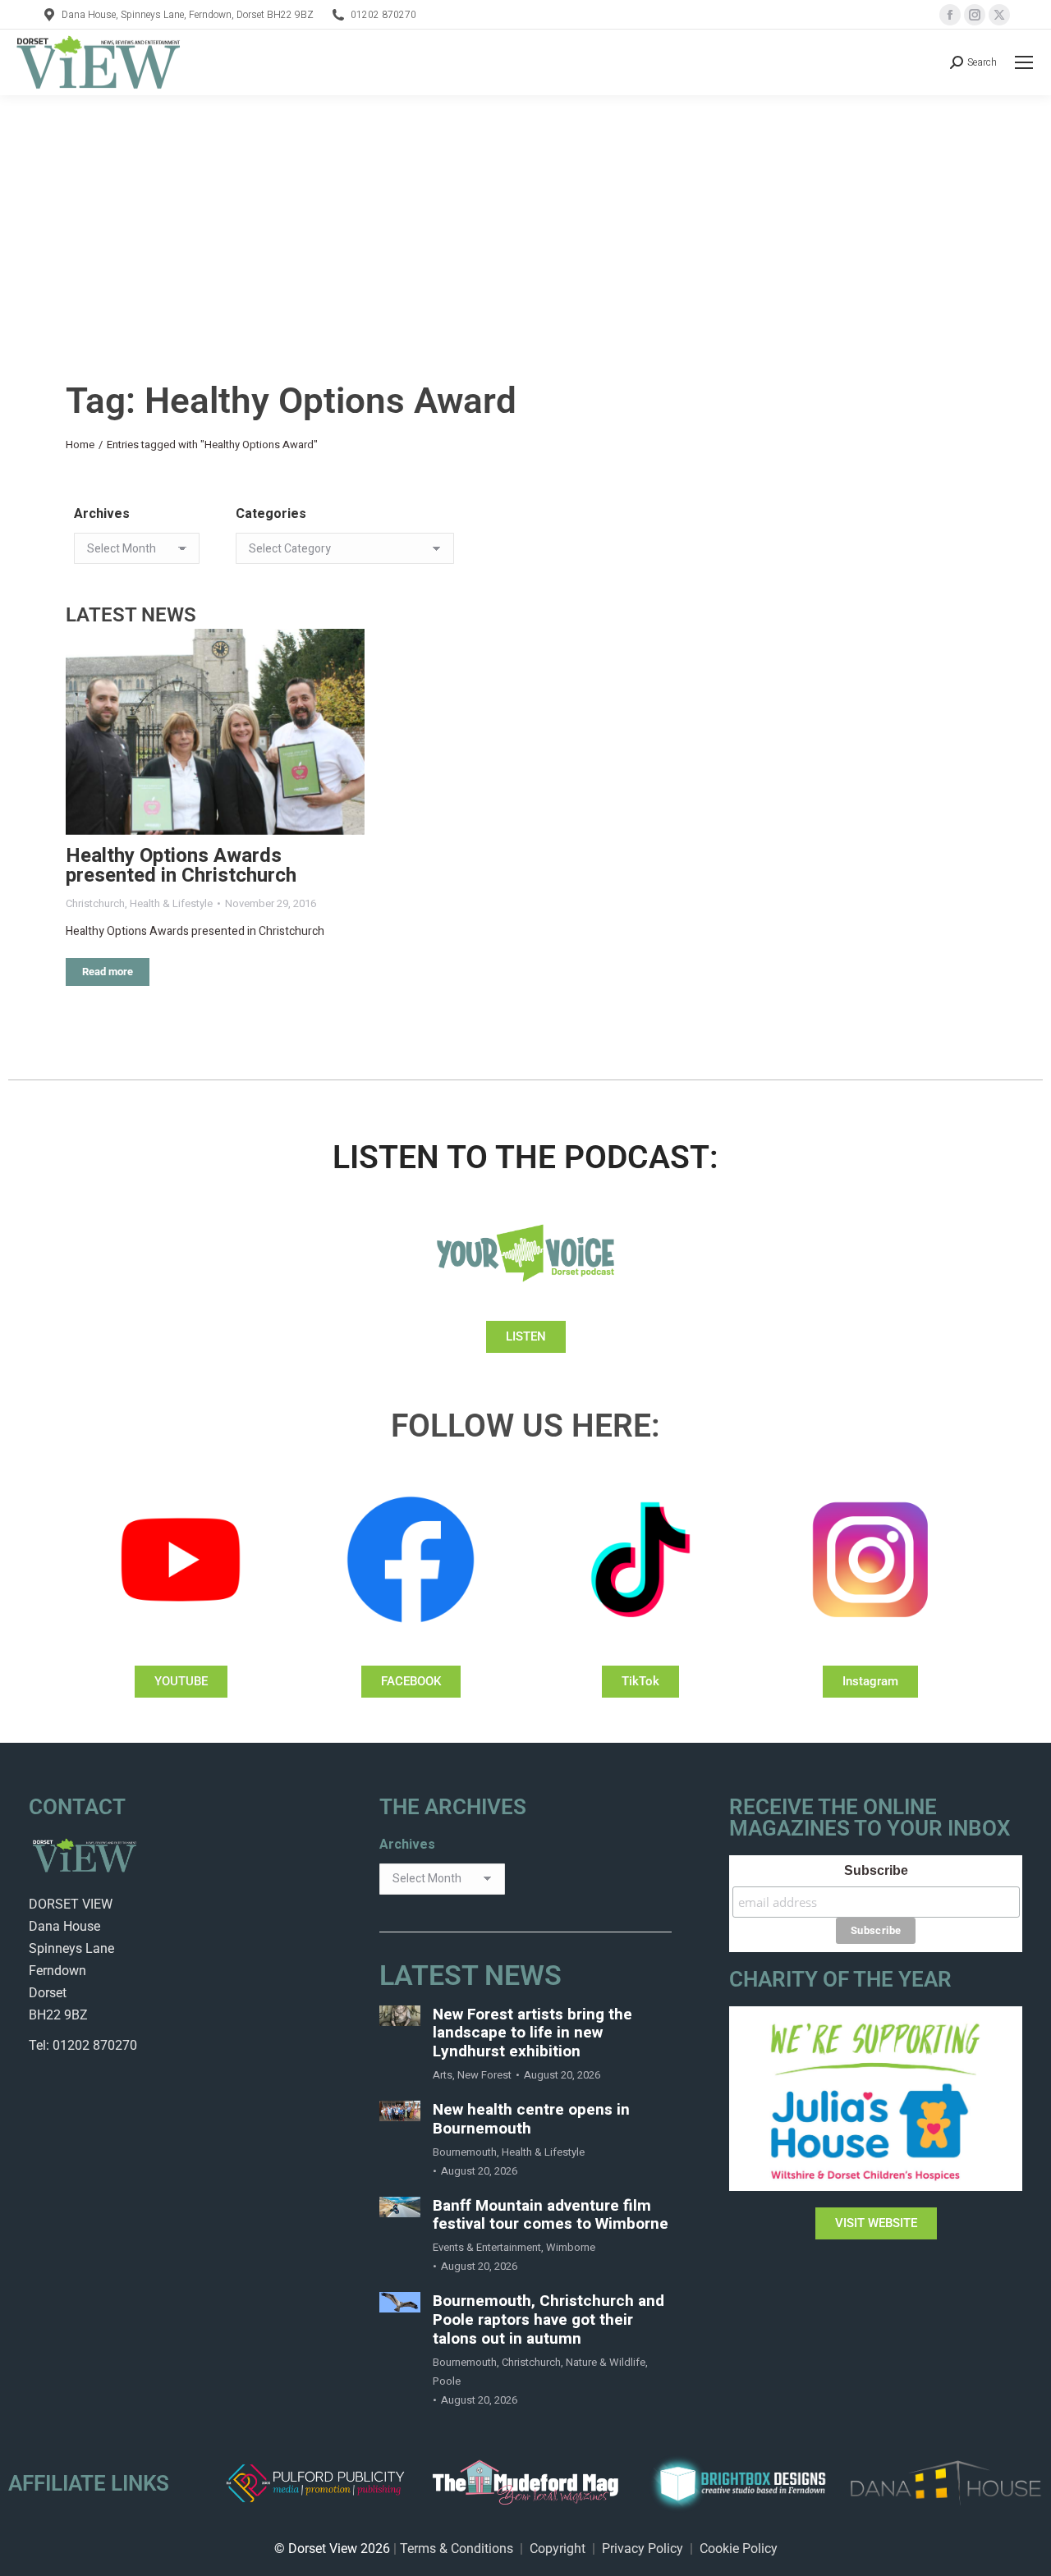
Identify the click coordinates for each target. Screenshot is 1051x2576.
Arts (443, 2075)
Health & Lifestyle (171, 903)
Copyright (558, 2548)
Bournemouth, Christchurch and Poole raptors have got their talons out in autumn (548, 2320)
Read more (108, 972)
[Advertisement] (525, 218)
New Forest (484, 2075)
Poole (447, 2381)
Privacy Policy (643, 2548)
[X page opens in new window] (999, 15)
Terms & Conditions (457, 2548)
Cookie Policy (739, 2548)
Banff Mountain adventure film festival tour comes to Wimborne (551, 2216)
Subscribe (876, 1870)
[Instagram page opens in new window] (975, 15)
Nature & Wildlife (606, 2362)
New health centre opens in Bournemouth (531, 2120)
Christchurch (95, 903)
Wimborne (571, 2247)
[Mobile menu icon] (1024, 62)
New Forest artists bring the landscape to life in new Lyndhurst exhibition (532, 2033)
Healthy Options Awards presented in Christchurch (181, 866)
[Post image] (215, 732)
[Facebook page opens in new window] (950, 15)
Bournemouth (465, 2152)
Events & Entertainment (487, 2247)
